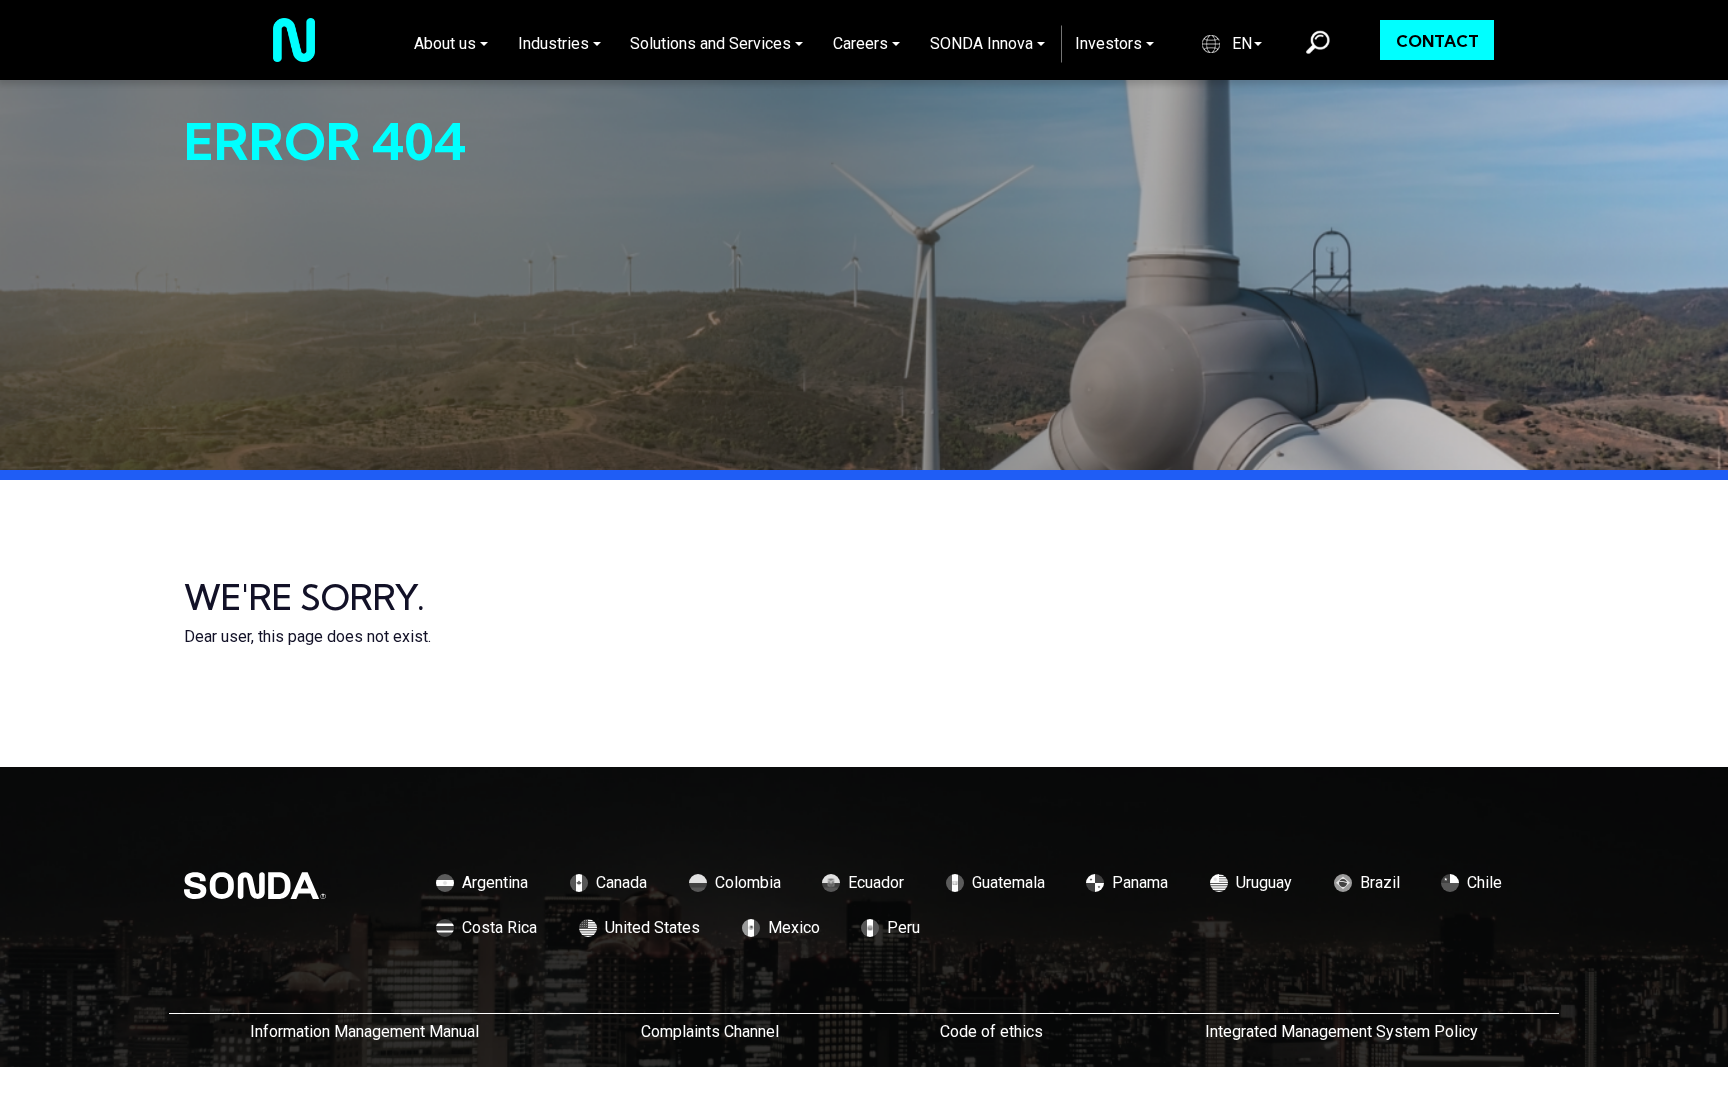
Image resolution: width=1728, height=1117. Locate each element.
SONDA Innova (981, 43)
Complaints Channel (710, 1031)
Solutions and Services (710, 43)
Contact (1437, 41)
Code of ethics (991, 1031)
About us (445, 43)
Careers (860, 43)
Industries (553, 43)
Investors (1108, 43)
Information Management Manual (364, 1031)
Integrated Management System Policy (1341, 1031)
